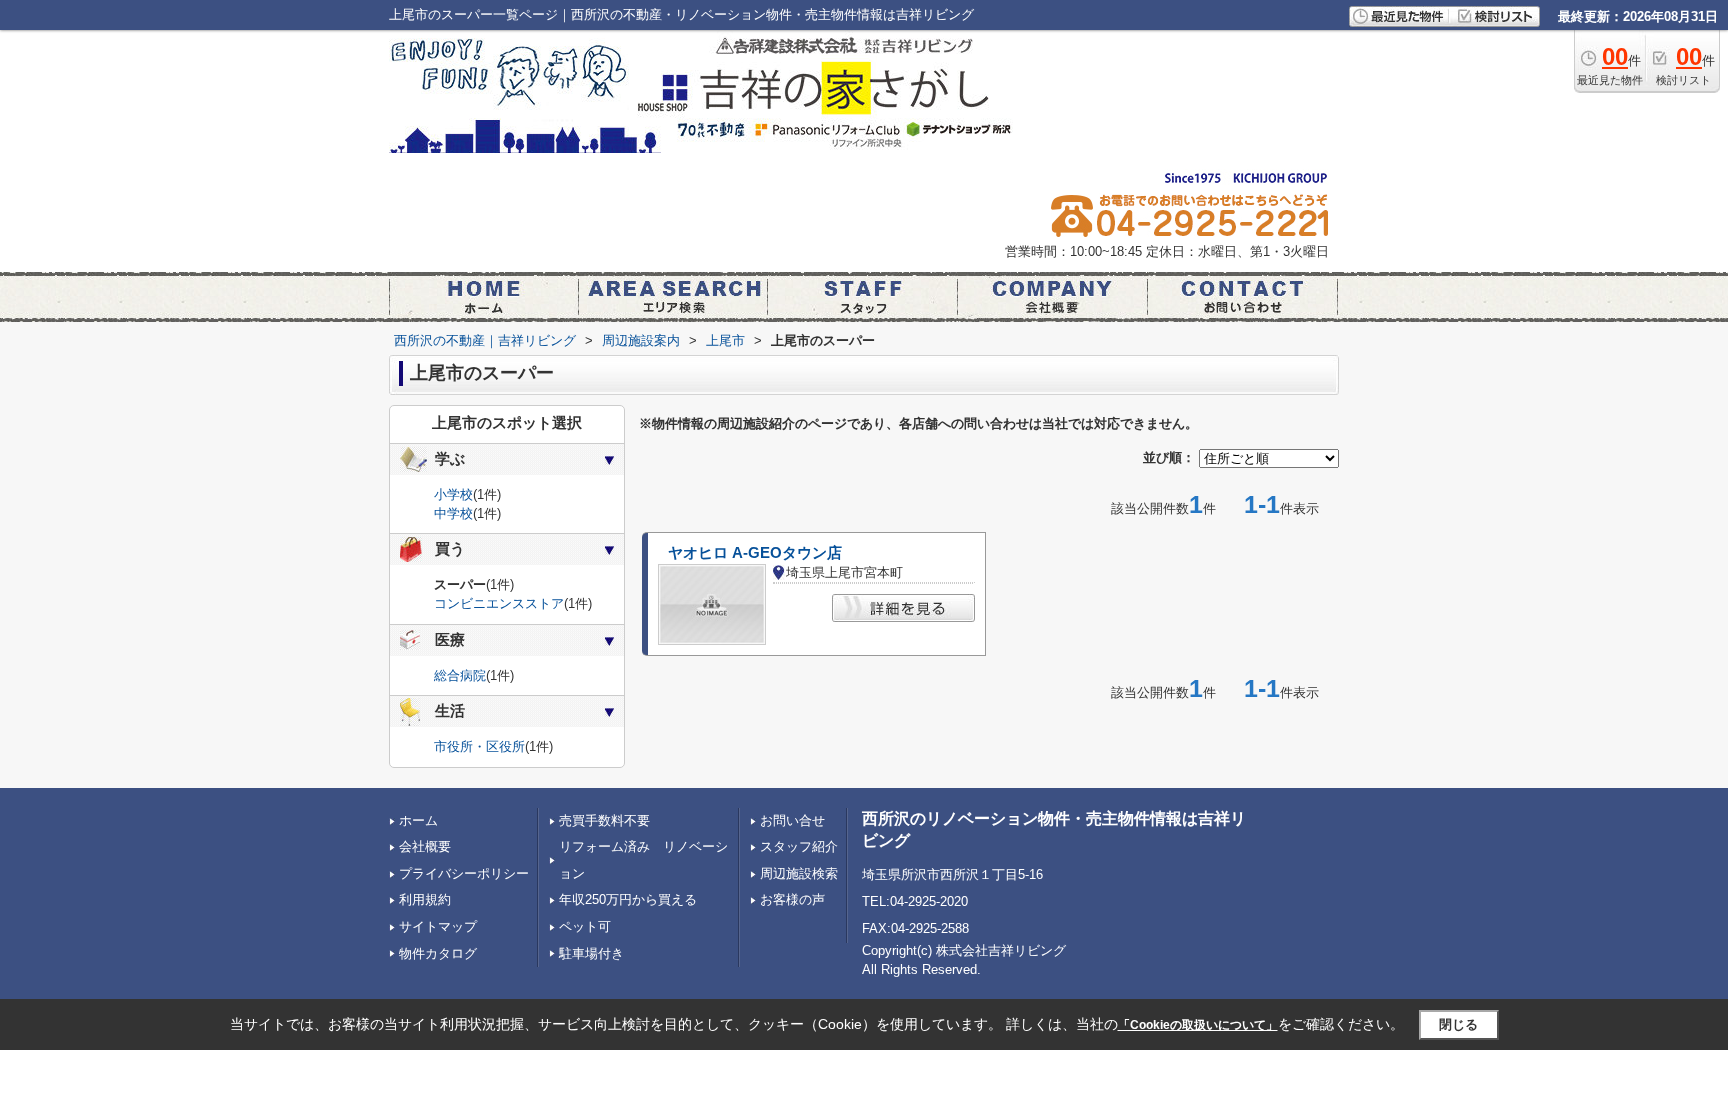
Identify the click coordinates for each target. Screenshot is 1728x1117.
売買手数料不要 (604, 820)
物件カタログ (438, 953)
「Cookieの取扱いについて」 (1198, 1025)
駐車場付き (591, 953)
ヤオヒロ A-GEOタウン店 (755, 553)
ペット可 (585, 926)
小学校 (453, 494)
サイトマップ (438, 926)
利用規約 (425, 899)
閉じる (1458, 1024)
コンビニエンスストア (499, 603)
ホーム (418, 820)
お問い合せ (792, 820)
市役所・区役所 (479, 746)
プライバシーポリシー (464, 873)
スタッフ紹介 (799, 846)
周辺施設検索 (799, 873)
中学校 (453, 513)
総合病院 (460, 675)
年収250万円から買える (628, 899)
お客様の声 (792, 899)
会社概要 (425, 846)
